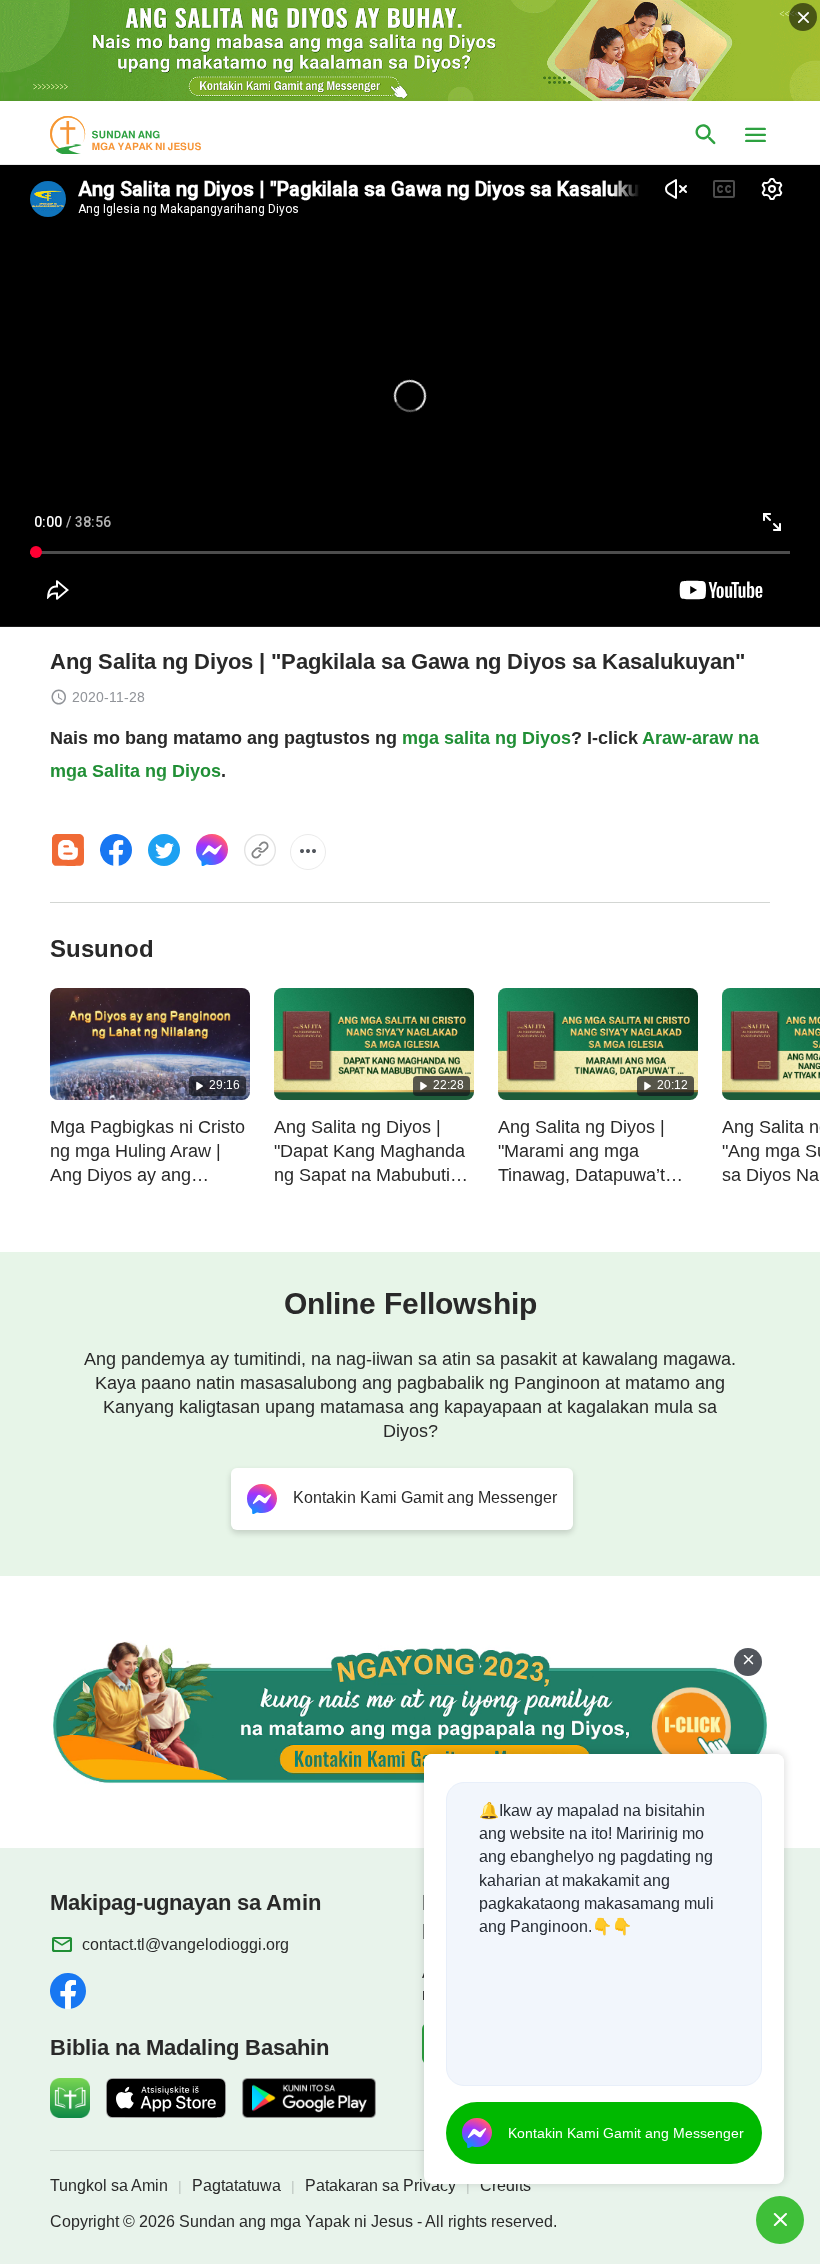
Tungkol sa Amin (109, 2185)
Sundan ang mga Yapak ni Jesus (296, 2221)
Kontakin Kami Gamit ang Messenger (626, 2133)
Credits (505, 2185)
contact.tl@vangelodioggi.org (185, 1944)
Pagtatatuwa (236, 2185)
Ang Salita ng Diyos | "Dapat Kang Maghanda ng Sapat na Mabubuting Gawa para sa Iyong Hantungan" (372, 1175)
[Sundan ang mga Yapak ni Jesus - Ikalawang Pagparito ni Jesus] (144, 135)
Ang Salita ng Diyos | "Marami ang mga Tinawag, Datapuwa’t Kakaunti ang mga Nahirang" (581, 1175)
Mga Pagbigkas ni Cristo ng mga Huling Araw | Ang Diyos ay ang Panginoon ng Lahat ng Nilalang (147, 1175)
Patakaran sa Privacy (380, 2185)
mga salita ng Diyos (486, 738)
